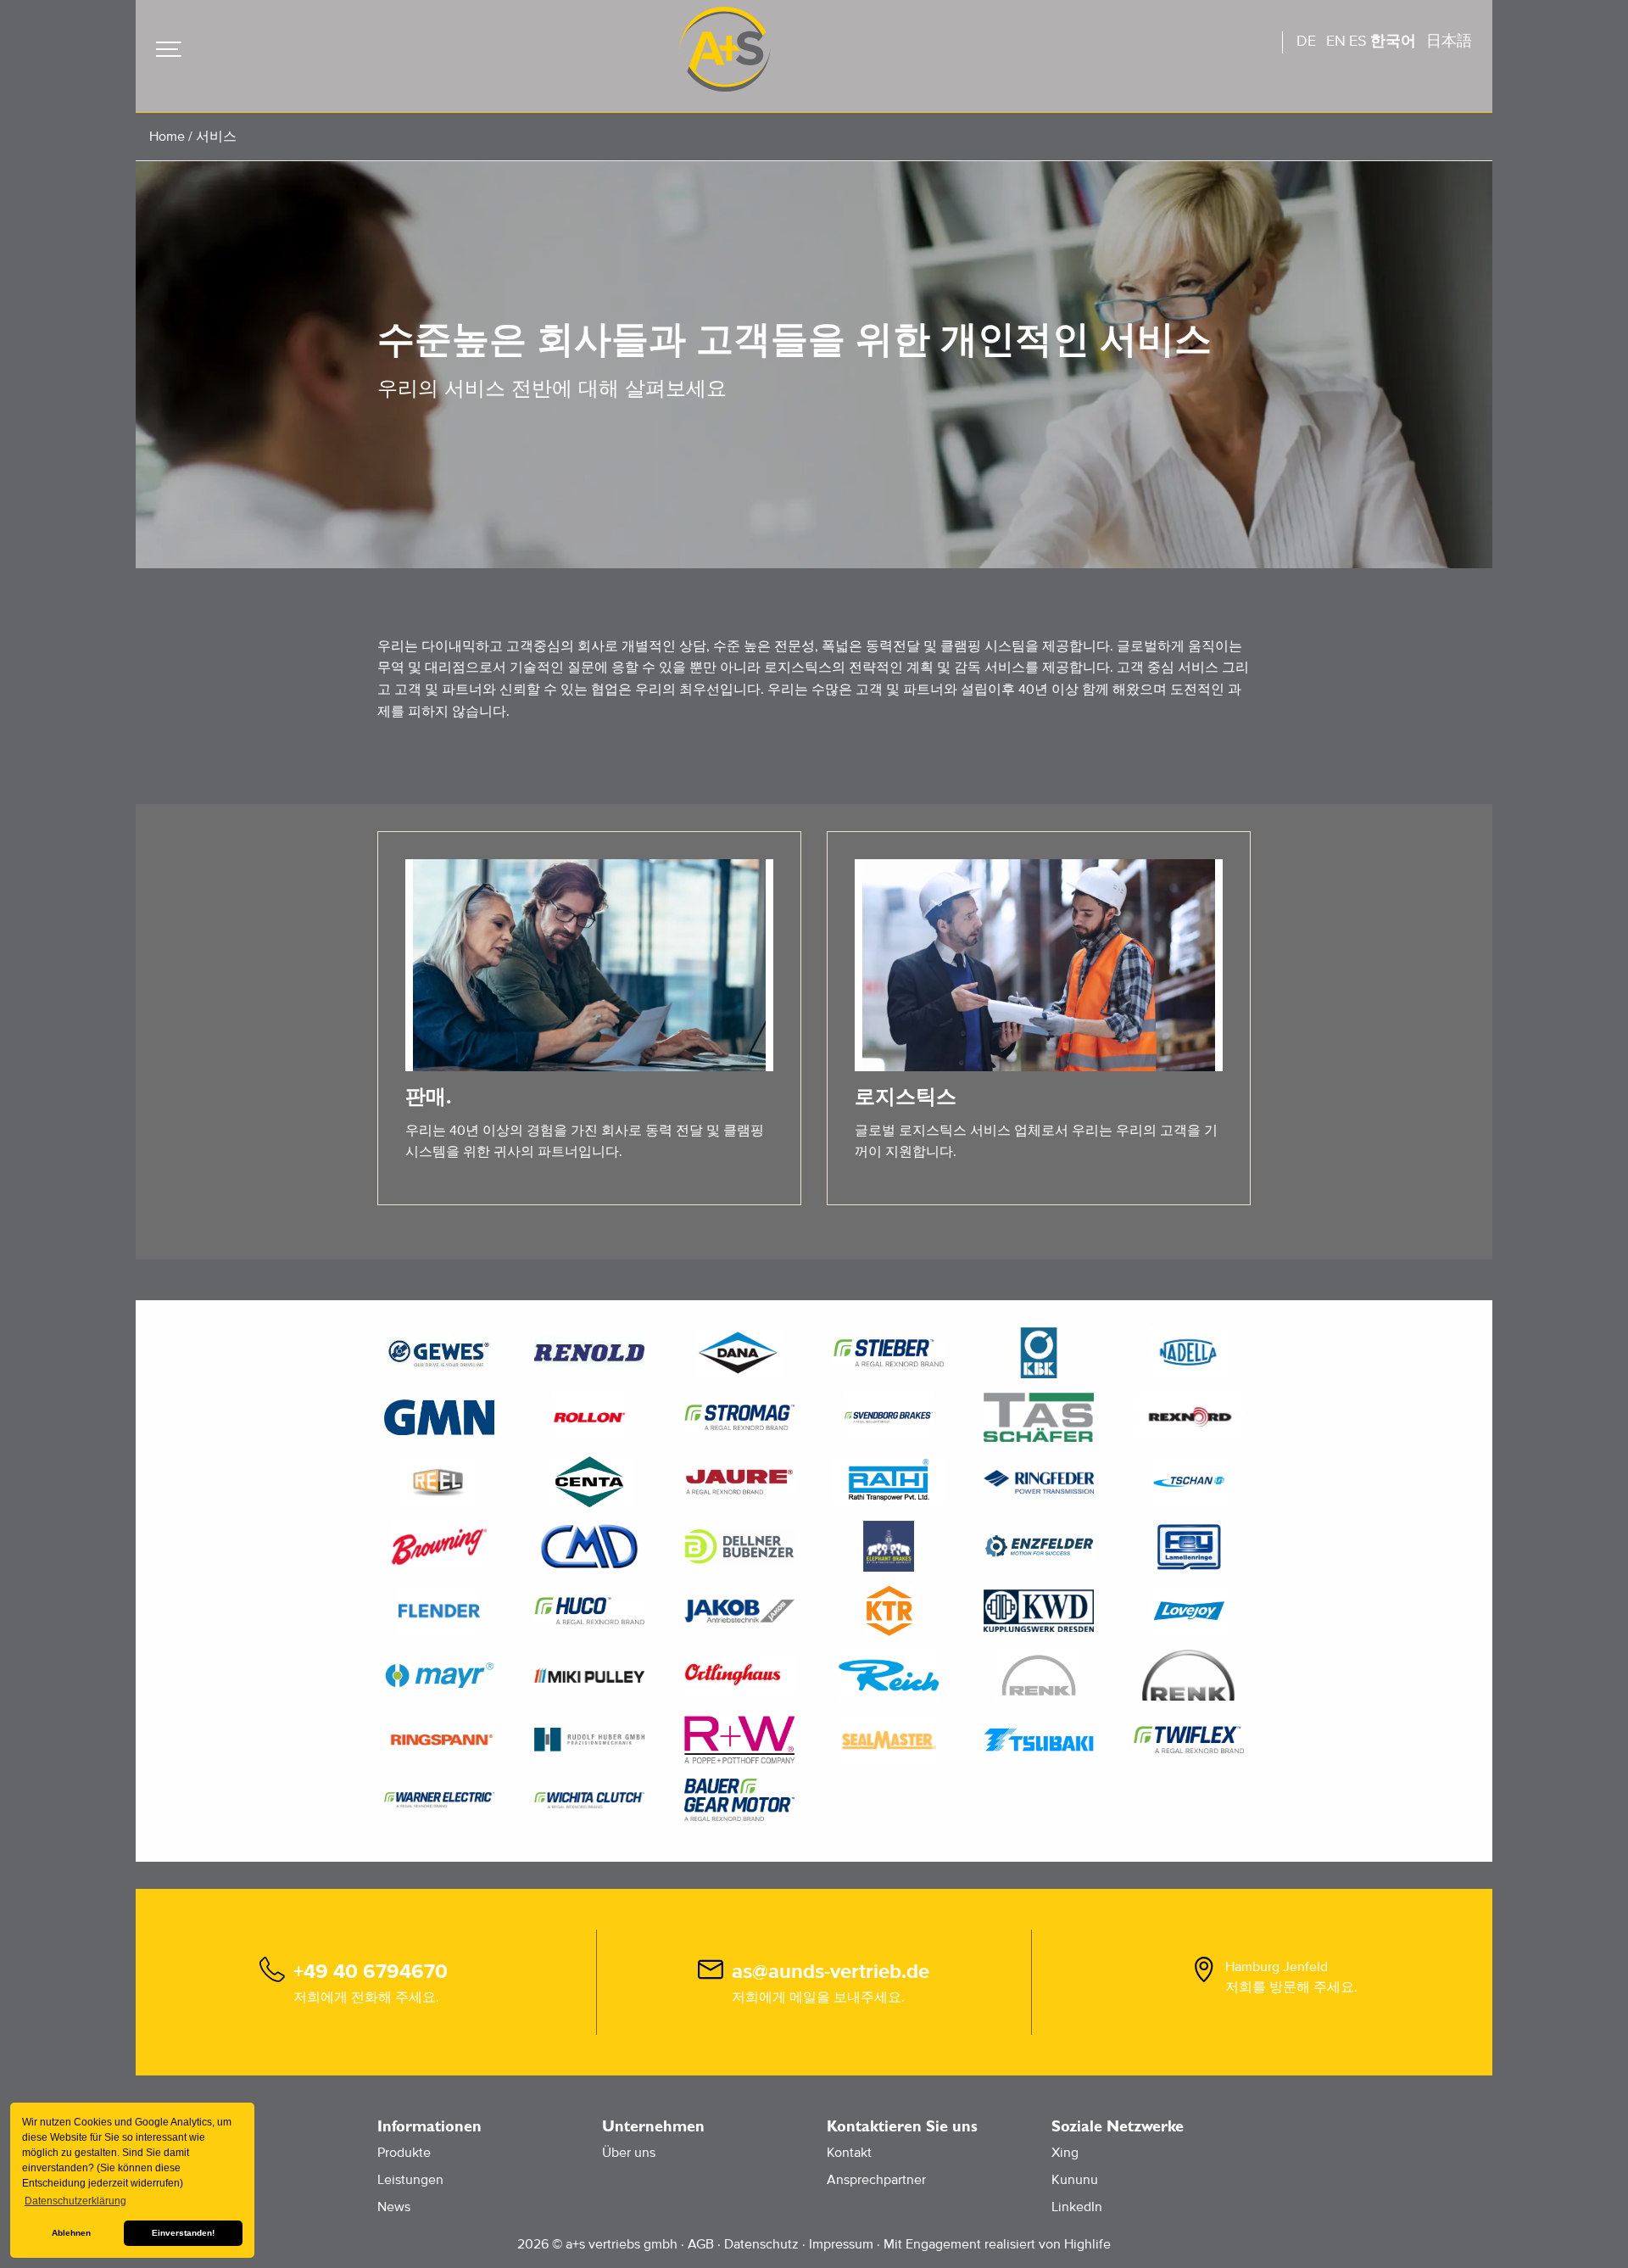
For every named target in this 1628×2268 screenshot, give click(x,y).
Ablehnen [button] (71, 2233)
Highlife (1087, 2244)
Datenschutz (761, 2244)
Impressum (841, 2244)
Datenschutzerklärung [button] (75, 2201)
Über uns (629, 2153)
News (394, 2207)
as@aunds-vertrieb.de (831, 1972)
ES (1358, 42)
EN (1336, 42)
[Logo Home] (725, 49)
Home (167, 137)
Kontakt (849, 2153)
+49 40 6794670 (371, 1972)
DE (1306, 42)
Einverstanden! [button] (183, 2233)
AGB (701, 2244)
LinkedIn (1077, 2207)
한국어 (1393, 42)
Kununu (1075, 2180)
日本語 (1449, 42)
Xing (1065, 2153)
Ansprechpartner (876, 2180)
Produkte (404, 2153)
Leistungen (410, 2180)
